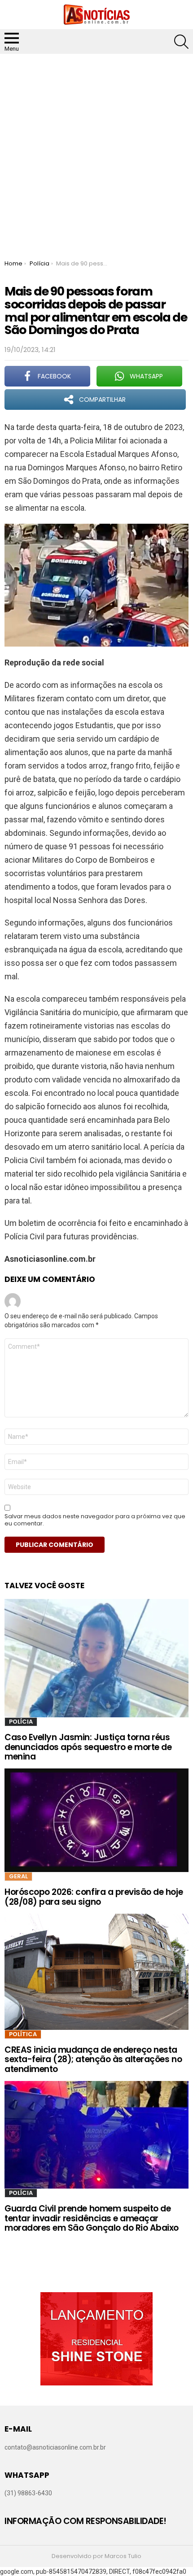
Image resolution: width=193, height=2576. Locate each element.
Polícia (21, 1722)
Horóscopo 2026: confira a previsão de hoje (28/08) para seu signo (94, 1897)
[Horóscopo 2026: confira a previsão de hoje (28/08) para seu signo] (96, 1820)
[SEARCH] (181, 42)
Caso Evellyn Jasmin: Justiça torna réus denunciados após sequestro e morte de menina (88, 1747)
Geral (18, 1876)
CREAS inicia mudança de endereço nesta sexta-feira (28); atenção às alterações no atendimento (93, 2059)
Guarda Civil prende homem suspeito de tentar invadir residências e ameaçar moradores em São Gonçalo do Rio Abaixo (92, 2218)
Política (23, 2034)
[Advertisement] (96, 155)
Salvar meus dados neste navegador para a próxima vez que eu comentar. (95, 1520)
